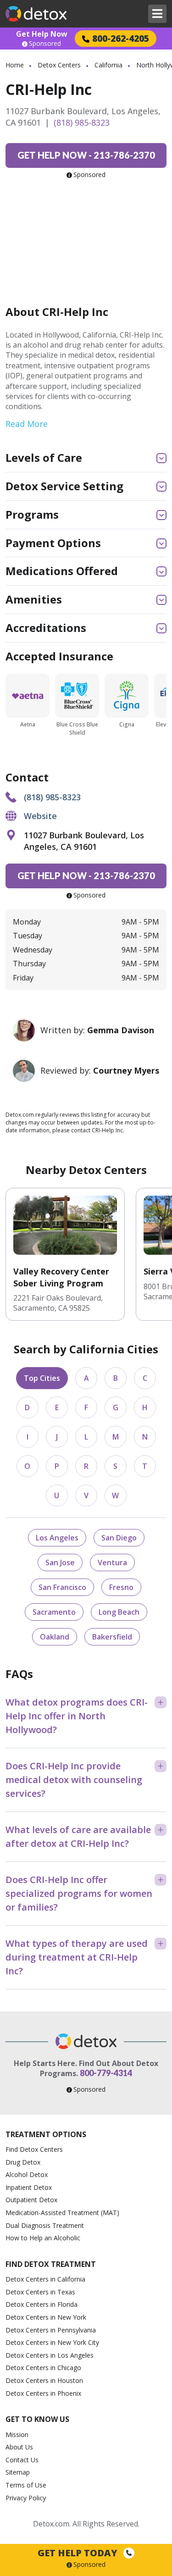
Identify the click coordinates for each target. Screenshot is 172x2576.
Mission (17, 2435)
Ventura (112, 1562)
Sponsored (45, 44)
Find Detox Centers (34, 2149)
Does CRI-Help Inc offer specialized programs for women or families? (79, 1893)
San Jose (60, 1562)
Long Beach (119, 1612)
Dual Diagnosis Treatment (45, 2225)
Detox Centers (59, 65)
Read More (27, 424)
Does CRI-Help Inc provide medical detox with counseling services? (74, 1780)
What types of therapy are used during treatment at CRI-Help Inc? (77, 1957)
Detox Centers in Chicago (43, 2368)
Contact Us (22, 2460)
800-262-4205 (121, 38)
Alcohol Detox (27, 2174)
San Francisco (62, 1587)
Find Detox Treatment (51, 2264)
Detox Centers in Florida (42, 2304)
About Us (19, 2447)
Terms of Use (26, 2485)
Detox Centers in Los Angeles (50, 2355)
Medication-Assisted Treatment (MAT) (62, 2213)
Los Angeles (57, 1538)
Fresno (121, 1587)
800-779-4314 (106, 2073)
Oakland (55, 1637)
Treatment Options (46, 2134)
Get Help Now (42, 34)
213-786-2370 (86, 155)
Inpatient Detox (29, 2187)
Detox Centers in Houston (44, 2380)
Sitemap (18, 2472)
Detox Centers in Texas (40, 2292)
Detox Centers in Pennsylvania (51, 2330)
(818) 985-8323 (82, 122)
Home (15, 65)
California (108, 65)
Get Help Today (79, 2553)
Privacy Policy (26, 2498)
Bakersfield (112, 1637)
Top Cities (42, 1378)
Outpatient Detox (31, 2200)
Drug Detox (23, 2162)
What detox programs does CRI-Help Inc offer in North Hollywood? (77, 1716)
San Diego (119, 1538)
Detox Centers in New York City (52, 2342)
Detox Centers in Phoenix (43, 2393)
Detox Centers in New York (46, 2317)
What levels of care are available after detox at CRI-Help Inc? (78, 1836)
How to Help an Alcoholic (43, 2238)
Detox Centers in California (45, 2279)
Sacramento (54, 1612)
